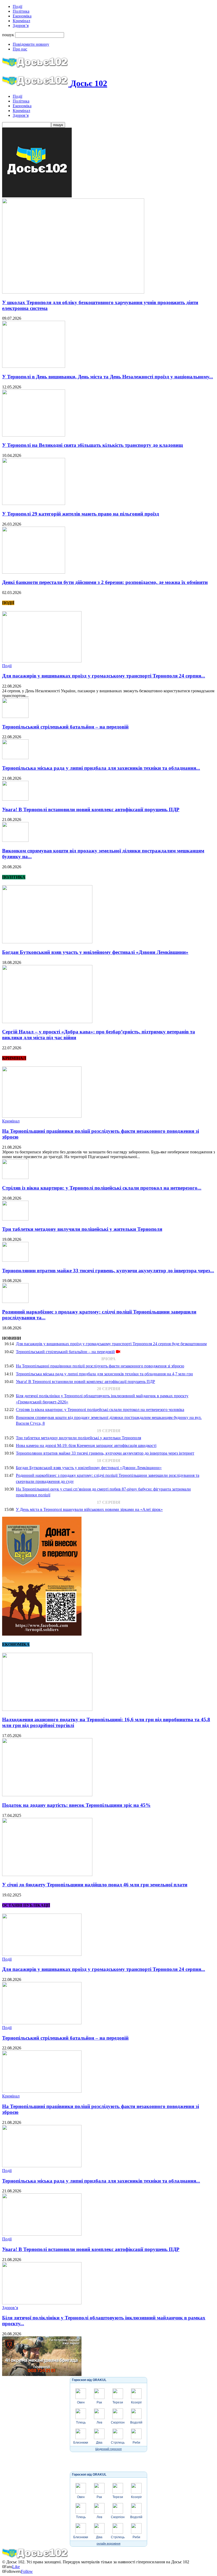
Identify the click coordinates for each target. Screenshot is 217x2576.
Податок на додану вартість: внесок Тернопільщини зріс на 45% (76, 1805)
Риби (136, 2443)
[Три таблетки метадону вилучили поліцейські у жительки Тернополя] (15, 1219)
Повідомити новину (31, 44)
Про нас (20, 49)
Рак (99, 2402)
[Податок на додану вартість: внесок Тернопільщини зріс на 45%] (47, 1795)
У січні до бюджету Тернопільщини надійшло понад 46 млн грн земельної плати (95, 1885)
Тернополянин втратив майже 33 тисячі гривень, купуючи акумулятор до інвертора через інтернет (105, 1453)
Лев (99, 2422)
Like (16, 2567)
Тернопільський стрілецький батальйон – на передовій (65, 727)
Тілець (81, 2422)
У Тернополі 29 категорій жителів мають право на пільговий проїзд (81, 514)
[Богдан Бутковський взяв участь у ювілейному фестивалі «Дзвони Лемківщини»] (47, 942)
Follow (27, 2571)
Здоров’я (21, 25)
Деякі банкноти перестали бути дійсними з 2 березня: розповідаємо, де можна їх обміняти (105, 582)
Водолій (136, 2422)
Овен (81, 2402)
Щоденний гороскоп (108, 2449)
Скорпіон (118, 2422)
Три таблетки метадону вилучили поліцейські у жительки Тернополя (82, 1229)
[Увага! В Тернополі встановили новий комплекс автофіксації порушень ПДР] (15, 799)
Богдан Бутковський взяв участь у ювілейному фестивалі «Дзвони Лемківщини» (95, 952)
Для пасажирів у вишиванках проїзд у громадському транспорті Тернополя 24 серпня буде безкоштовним (111, 1344)
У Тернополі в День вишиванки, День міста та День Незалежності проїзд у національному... (108, 377)
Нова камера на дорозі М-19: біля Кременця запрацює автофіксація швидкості (86, 1445)
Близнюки (81, 2443)
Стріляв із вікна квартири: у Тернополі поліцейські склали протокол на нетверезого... (102, 1188)
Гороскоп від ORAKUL (89, 2380)
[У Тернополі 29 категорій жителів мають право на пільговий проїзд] (34, 503)
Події (17, 6)
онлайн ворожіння (108, 2543)
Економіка (22, 16)
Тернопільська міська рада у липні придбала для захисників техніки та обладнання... (101, 768)
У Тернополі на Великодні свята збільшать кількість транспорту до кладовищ (92, 445)
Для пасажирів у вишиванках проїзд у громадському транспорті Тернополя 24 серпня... (104, 676)
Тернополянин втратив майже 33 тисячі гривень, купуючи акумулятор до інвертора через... (108, 1271)
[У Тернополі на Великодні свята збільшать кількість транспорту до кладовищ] (34, 435)
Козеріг (136, 2402)
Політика (21, 11)
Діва (99, 2443)
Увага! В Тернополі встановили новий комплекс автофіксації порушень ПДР (91, 809)
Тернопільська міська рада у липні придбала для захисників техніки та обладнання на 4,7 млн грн (104, 1374)
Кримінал (21, 21)
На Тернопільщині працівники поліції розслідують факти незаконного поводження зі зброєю (100, 1366)
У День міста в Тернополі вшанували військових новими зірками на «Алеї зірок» (89, 1509)
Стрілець (118, 2443)
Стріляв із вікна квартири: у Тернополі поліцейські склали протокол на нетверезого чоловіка (100, 1410)
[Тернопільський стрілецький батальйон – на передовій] (15, 716)
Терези (118, 2402)
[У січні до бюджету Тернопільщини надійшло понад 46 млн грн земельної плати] (47, 1875)
